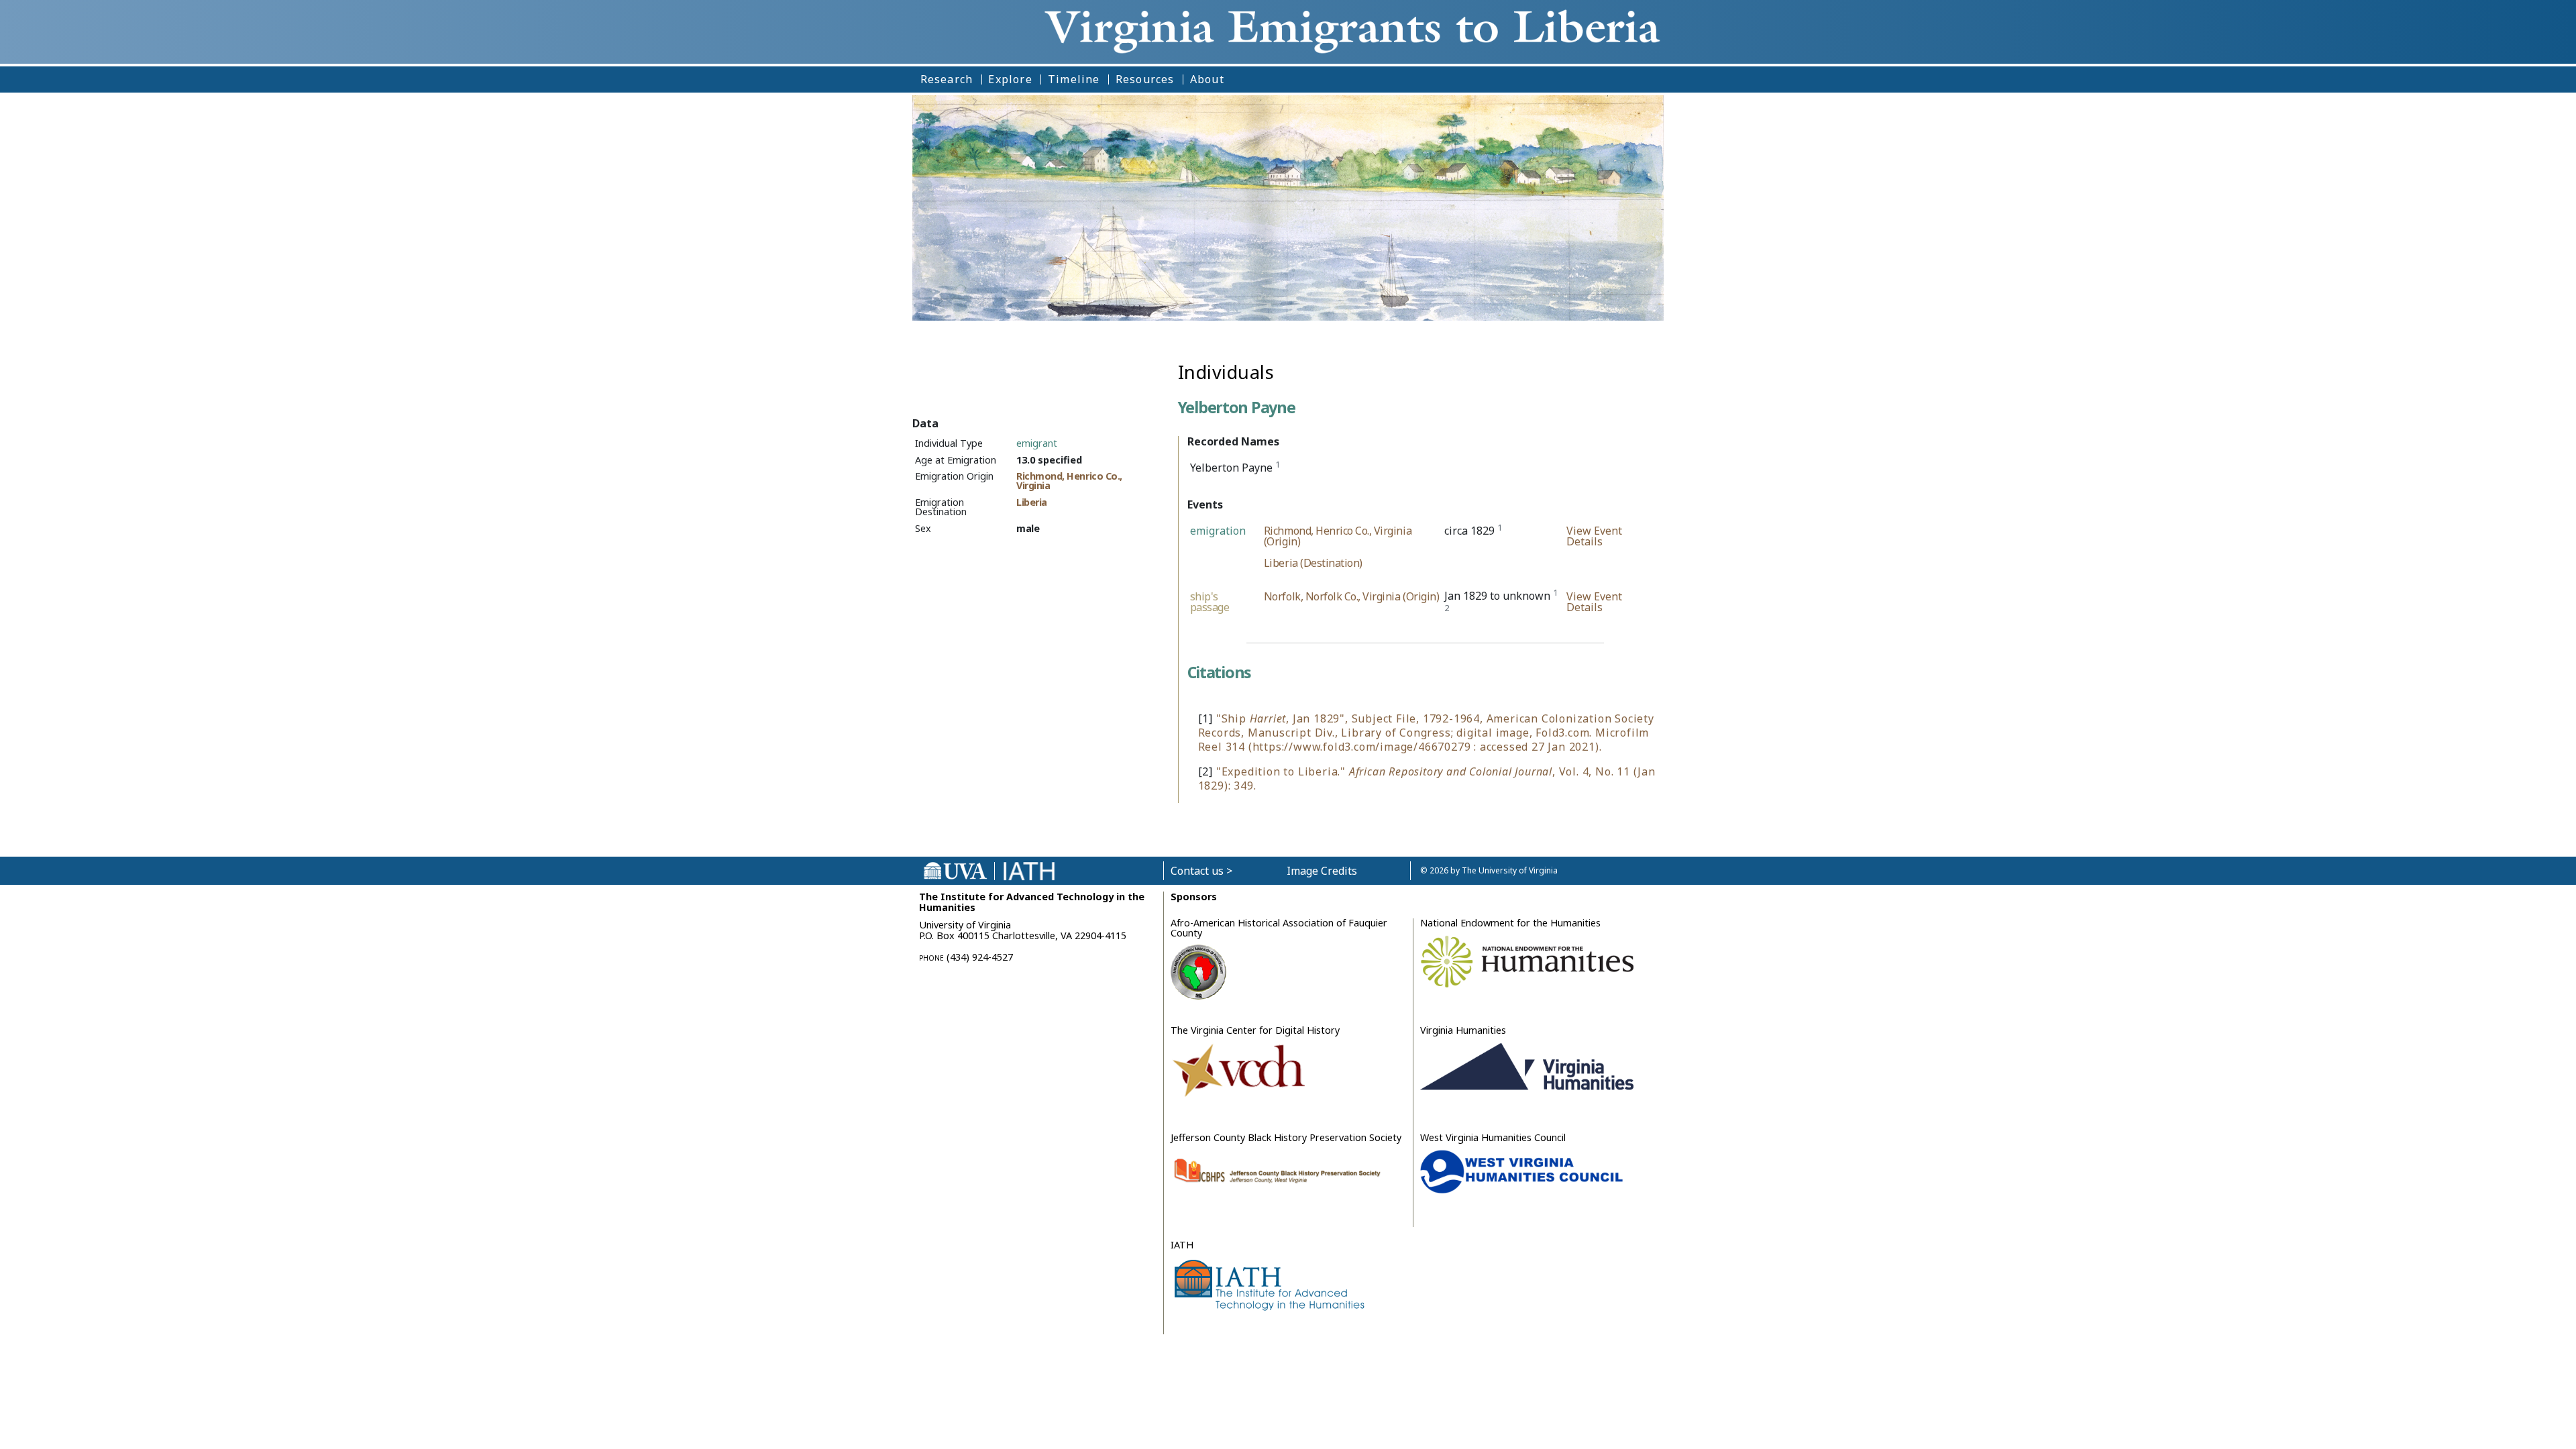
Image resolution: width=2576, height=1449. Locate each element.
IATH (1182, 1245)
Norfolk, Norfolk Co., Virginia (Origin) (1351, 596)
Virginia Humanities (1463, 1030)
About (1207, 79)
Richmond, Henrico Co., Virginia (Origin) (1338, 536)
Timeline (1074, 79)
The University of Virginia (1510, 870)
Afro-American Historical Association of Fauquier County (1279, 927)
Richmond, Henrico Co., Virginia (1069, 481)
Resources (1145, 79)
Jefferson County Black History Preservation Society (1286, 1137)
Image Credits (1322, 871)
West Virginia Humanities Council (1493, 1137)
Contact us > (1201, 871)
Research (947, 79)
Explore (1010, 79)
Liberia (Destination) (1313, 563)
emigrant (1037, 443)
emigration (1218, 531)
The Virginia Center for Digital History (1255, 1030)
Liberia (1032, 502)
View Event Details (1594, 536)
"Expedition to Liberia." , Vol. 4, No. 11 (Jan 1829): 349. (1427, 779)
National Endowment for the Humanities (1510, 923)
